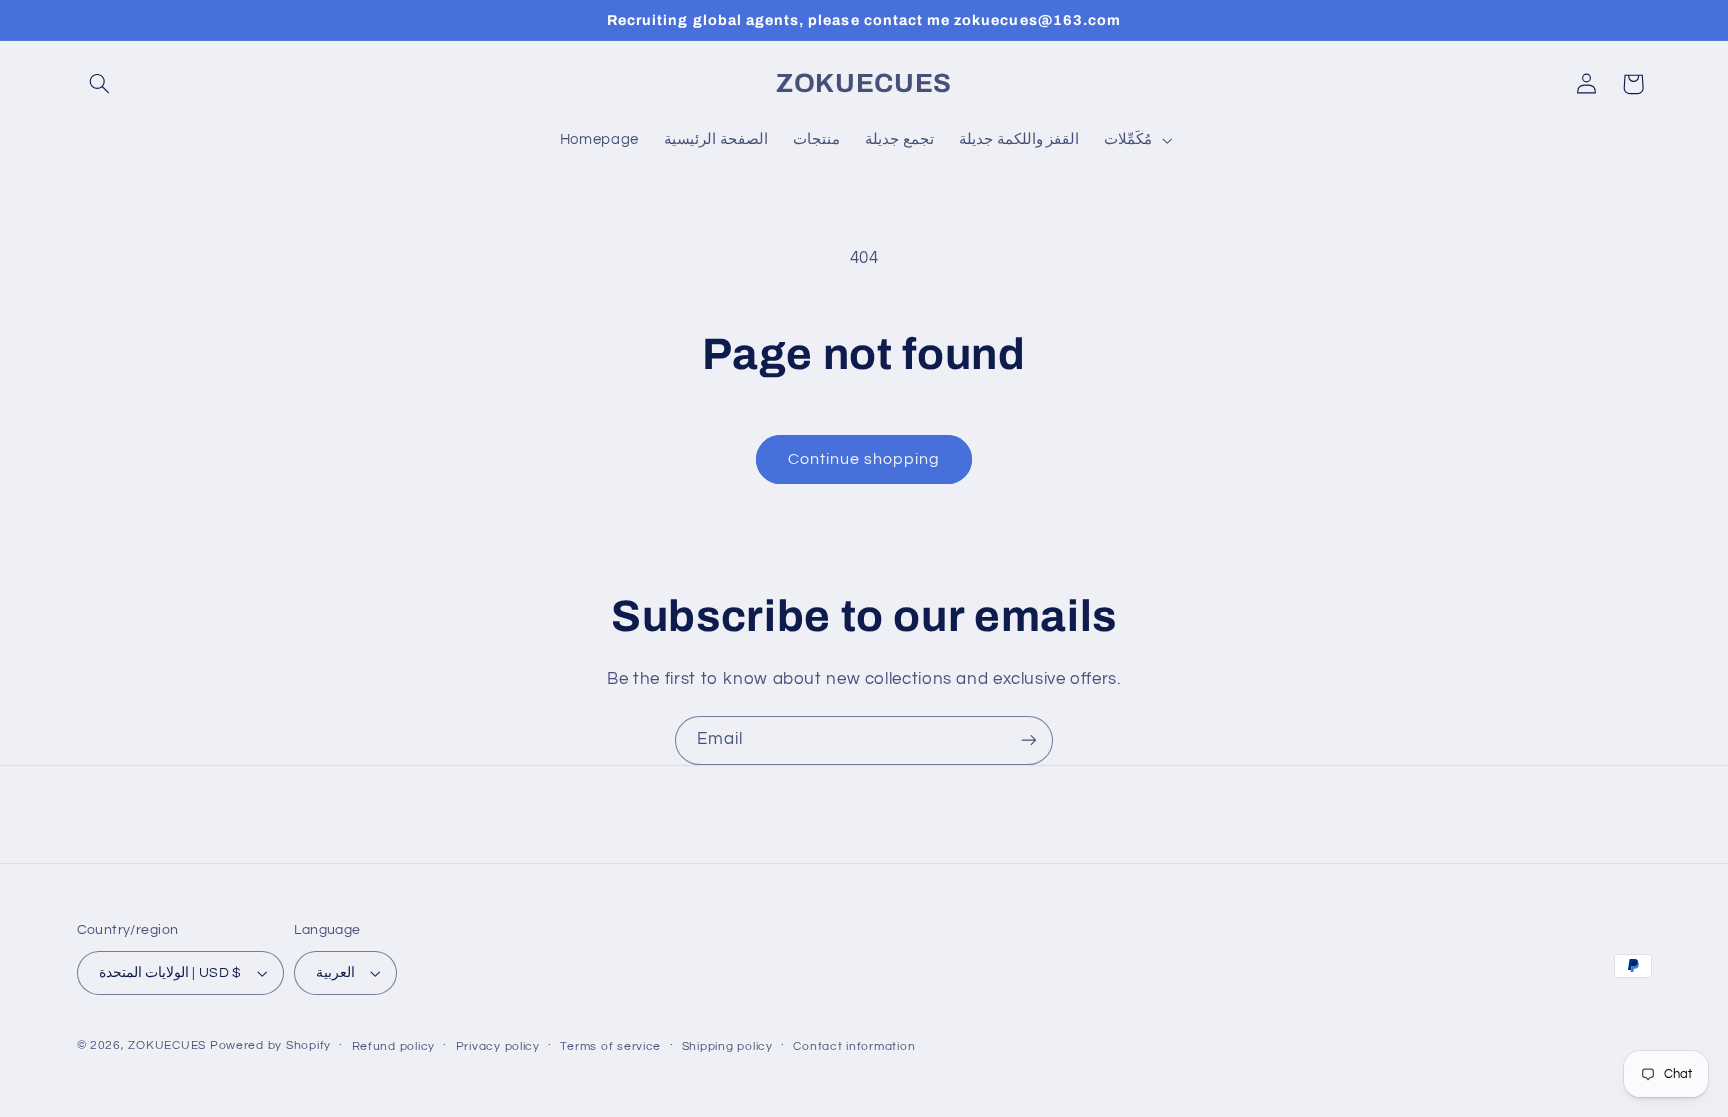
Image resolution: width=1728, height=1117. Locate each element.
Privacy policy (498, 1046)
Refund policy (394, 1046)
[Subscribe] (1029, 740)
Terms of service (610, 1046)
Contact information (854, 1046)
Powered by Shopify (270, 1045)
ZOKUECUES (167, 1045)
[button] (100, 84)
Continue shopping (864, 459)
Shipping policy (727, 1046)
